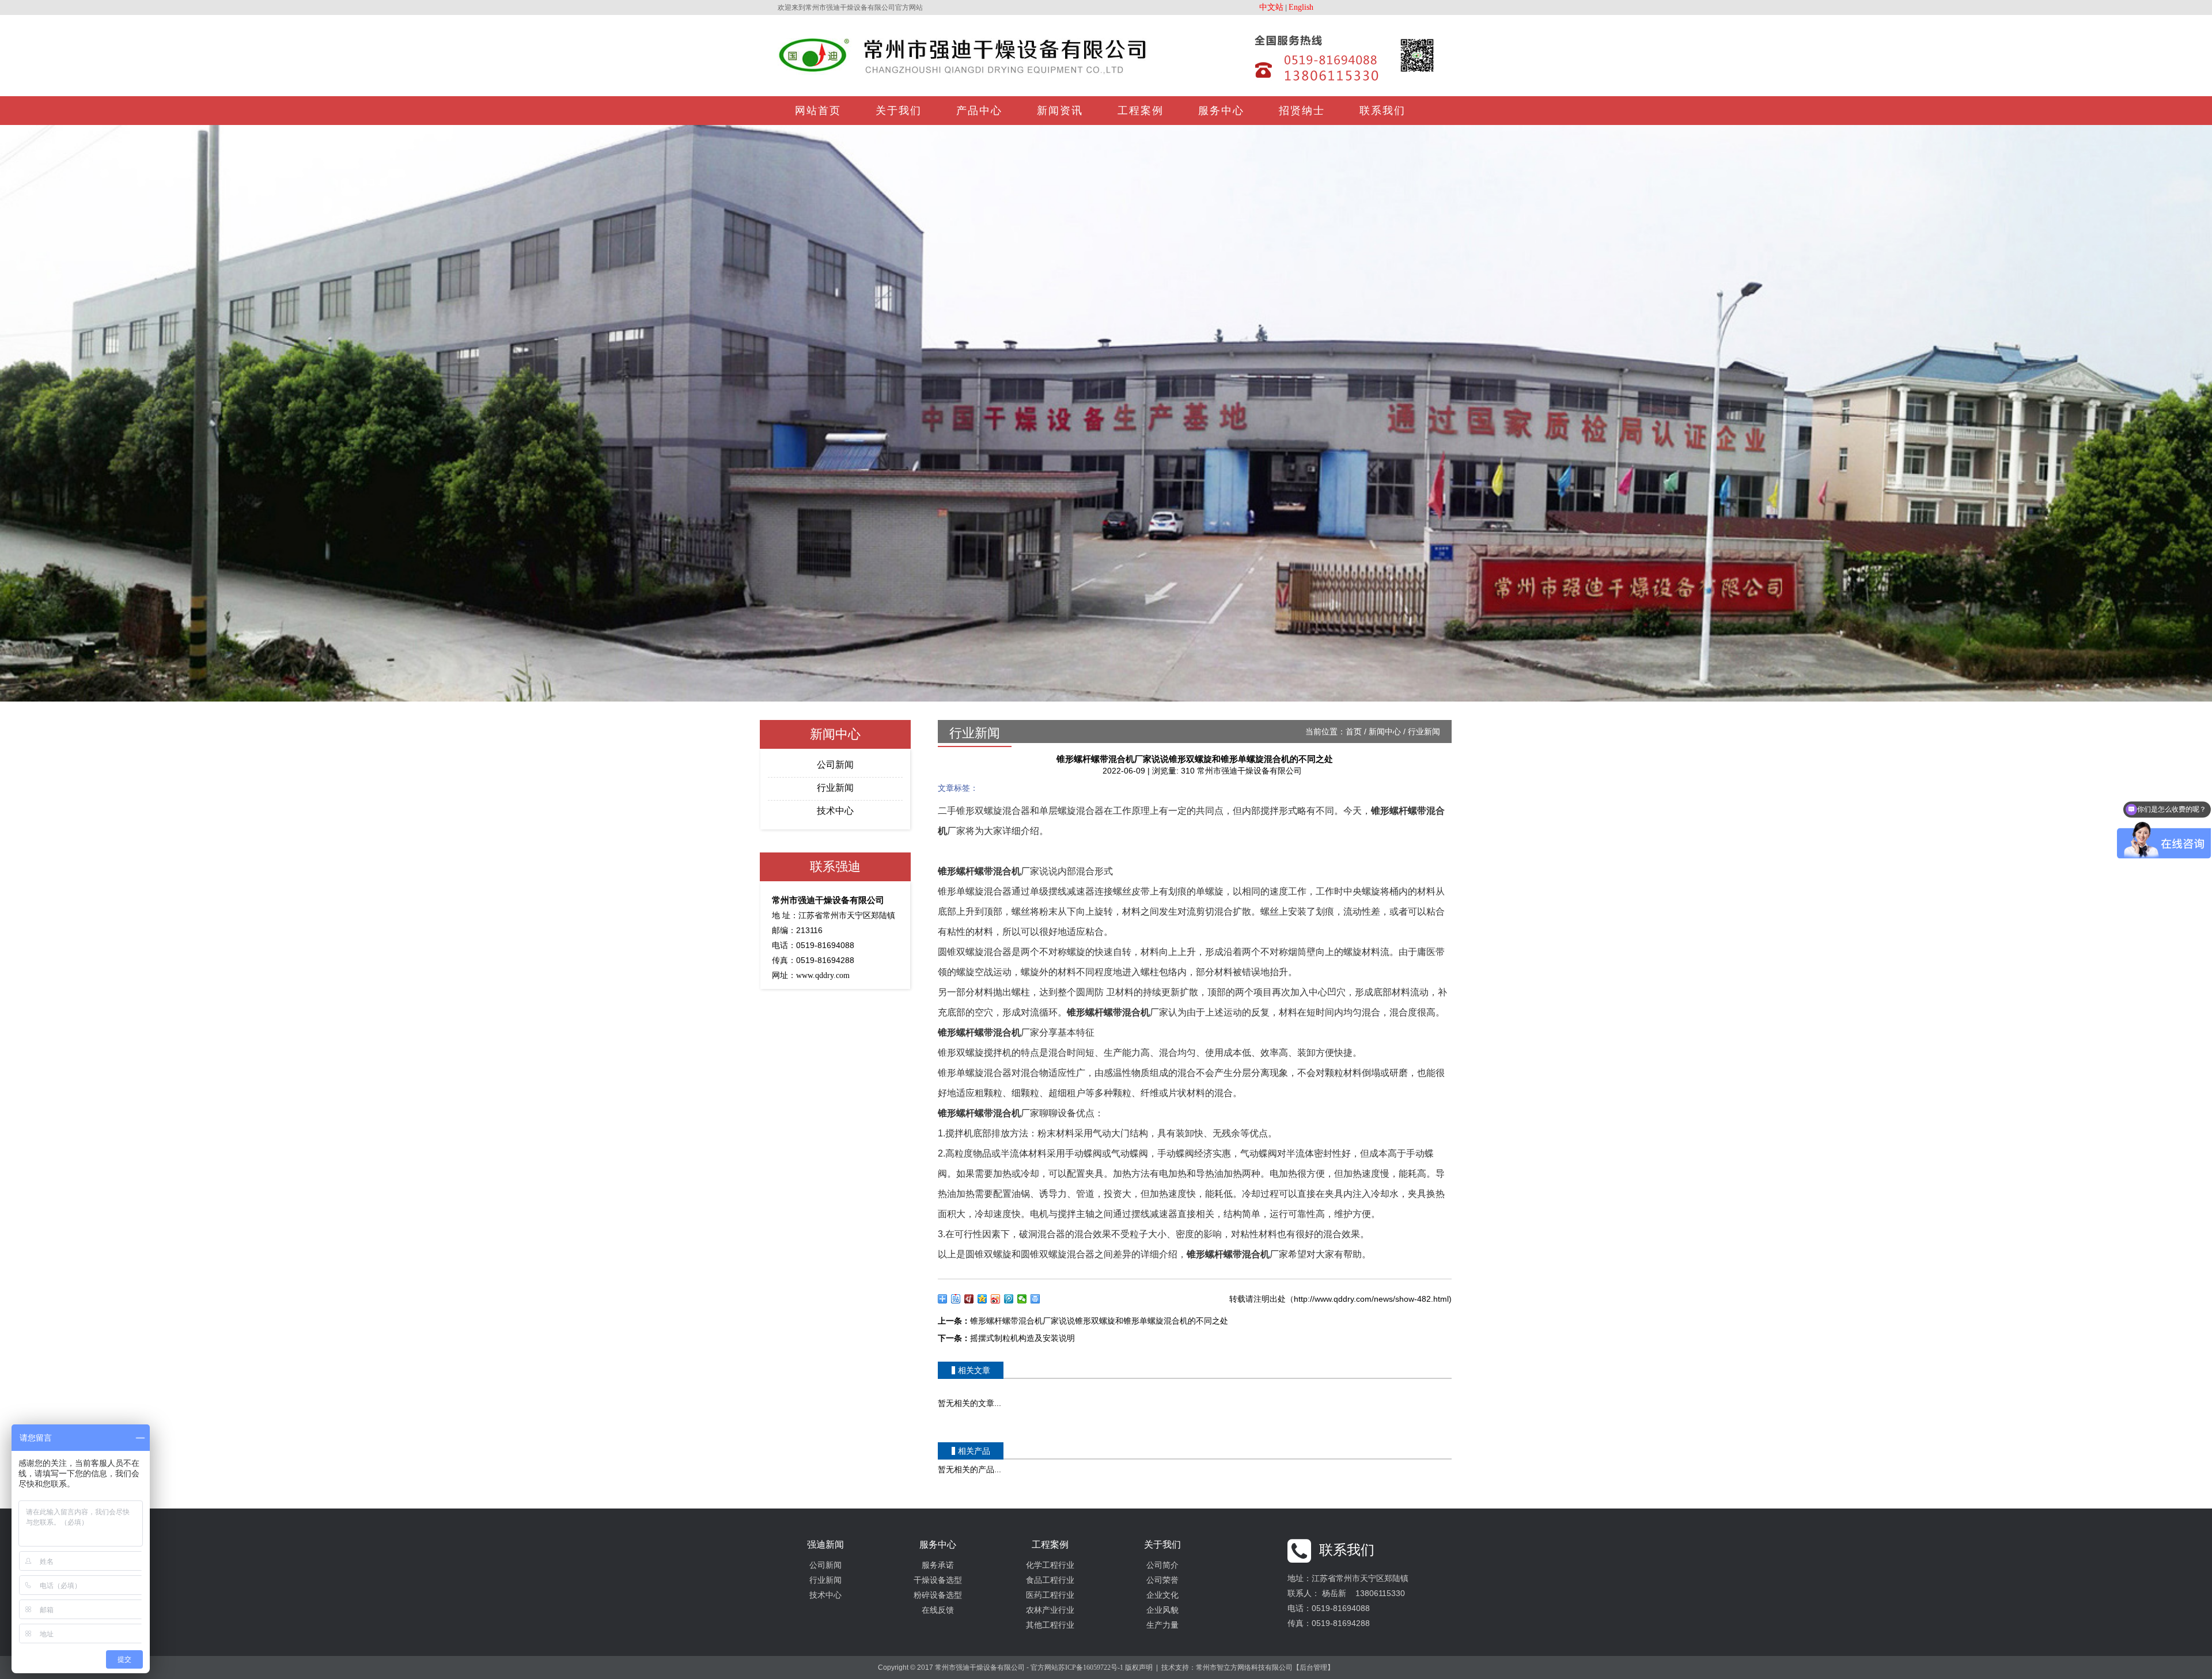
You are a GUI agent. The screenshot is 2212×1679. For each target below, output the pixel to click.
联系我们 (1382, 111)
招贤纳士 (1302, 111)
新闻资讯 (1060, 111)
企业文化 (1162, 1595)
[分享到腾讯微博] (1009, 1299)
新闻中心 (1385, 732)
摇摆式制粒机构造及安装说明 (1022, 1338)
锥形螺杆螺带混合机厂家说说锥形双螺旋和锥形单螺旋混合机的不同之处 (1099, 1321)
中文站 (1271, 7)
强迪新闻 (825, 1545)
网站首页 (818, 111)
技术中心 (835, 811)
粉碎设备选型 (938, 1595)
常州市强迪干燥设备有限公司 (1249, 771)
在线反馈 (938, 1610)
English (1301, 7)
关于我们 (899, 111)
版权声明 (1139, 1667)
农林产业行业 (1050, 1610)
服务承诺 (938, 1565)
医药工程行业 (1050, 1595)
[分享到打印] (1035, 1299)
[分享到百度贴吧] (956, 1299)
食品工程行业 (1050, 1580)
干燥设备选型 (938, 1580)
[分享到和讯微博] (969, 1299)
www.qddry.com (823, 975)
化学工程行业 (1050, 1565)
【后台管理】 (1313, 1667)
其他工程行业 (1050, 1625)
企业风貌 (1162, 1610)
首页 (1354, 732)
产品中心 (979, 111)
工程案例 (1141, 111)
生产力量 (1162, 1625)
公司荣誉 (1162, 1580)
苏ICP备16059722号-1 (1091, 1667)
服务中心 (1221, 111)
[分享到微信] (1022, 1299)
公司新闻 (835, 765)
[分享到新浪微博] (996, 1299)
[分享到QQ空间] (982, 1299)
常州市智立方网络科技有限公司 (1244, 1667)
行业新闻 (835, 788)
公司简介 (1162, 1565)
